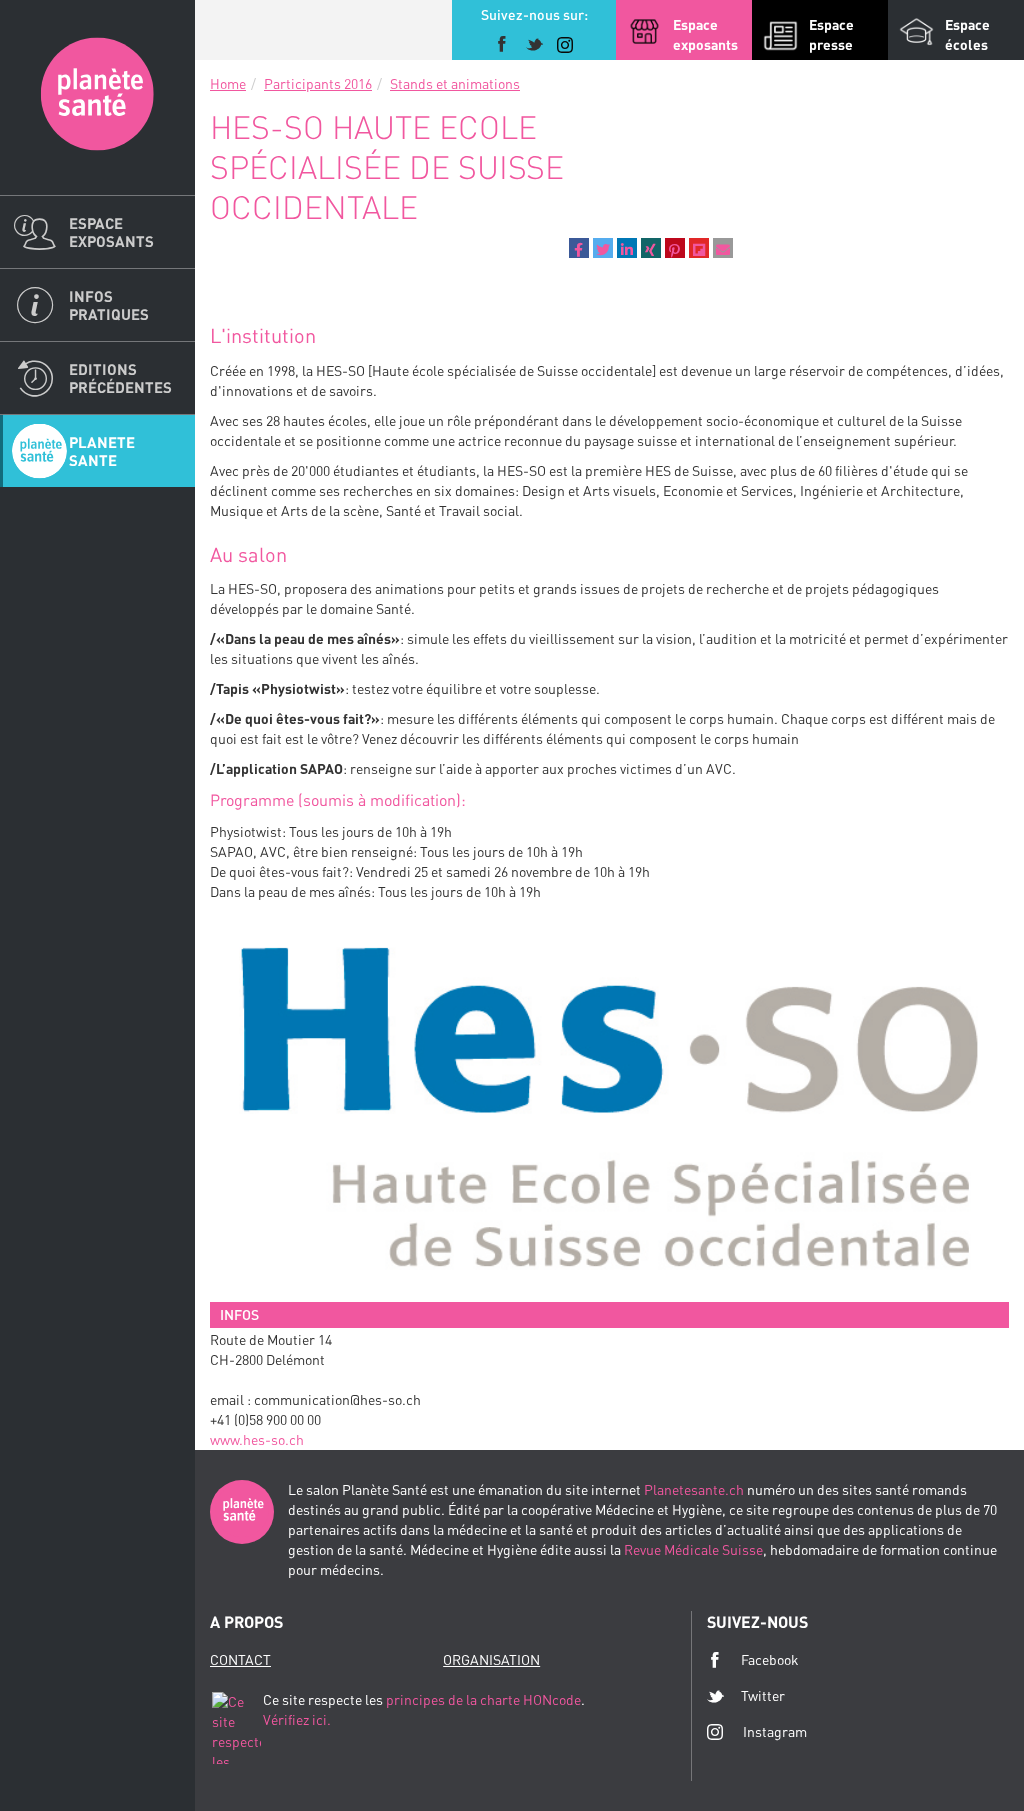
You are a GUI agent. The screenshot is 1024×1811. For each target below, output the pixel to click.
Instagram (775, 1731)
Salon (97, 97)
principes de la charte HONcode (483, 1699)
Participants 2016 (318, 83)
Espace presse (831, 34)
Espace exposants (111, 232)
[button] (579, 248)
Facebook (770, 1659)
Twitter (763, 1695)
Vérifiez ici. (297, 1719)
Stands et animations (455, 83)
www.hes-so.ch (257, 1439)
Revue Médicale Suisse (693, 1549)
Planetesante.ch (694, 1489)
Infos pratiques (109, 305)
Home (228, 83)
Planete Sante (102, 451)
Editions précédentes (120, 378)
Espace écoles (967, 34)
